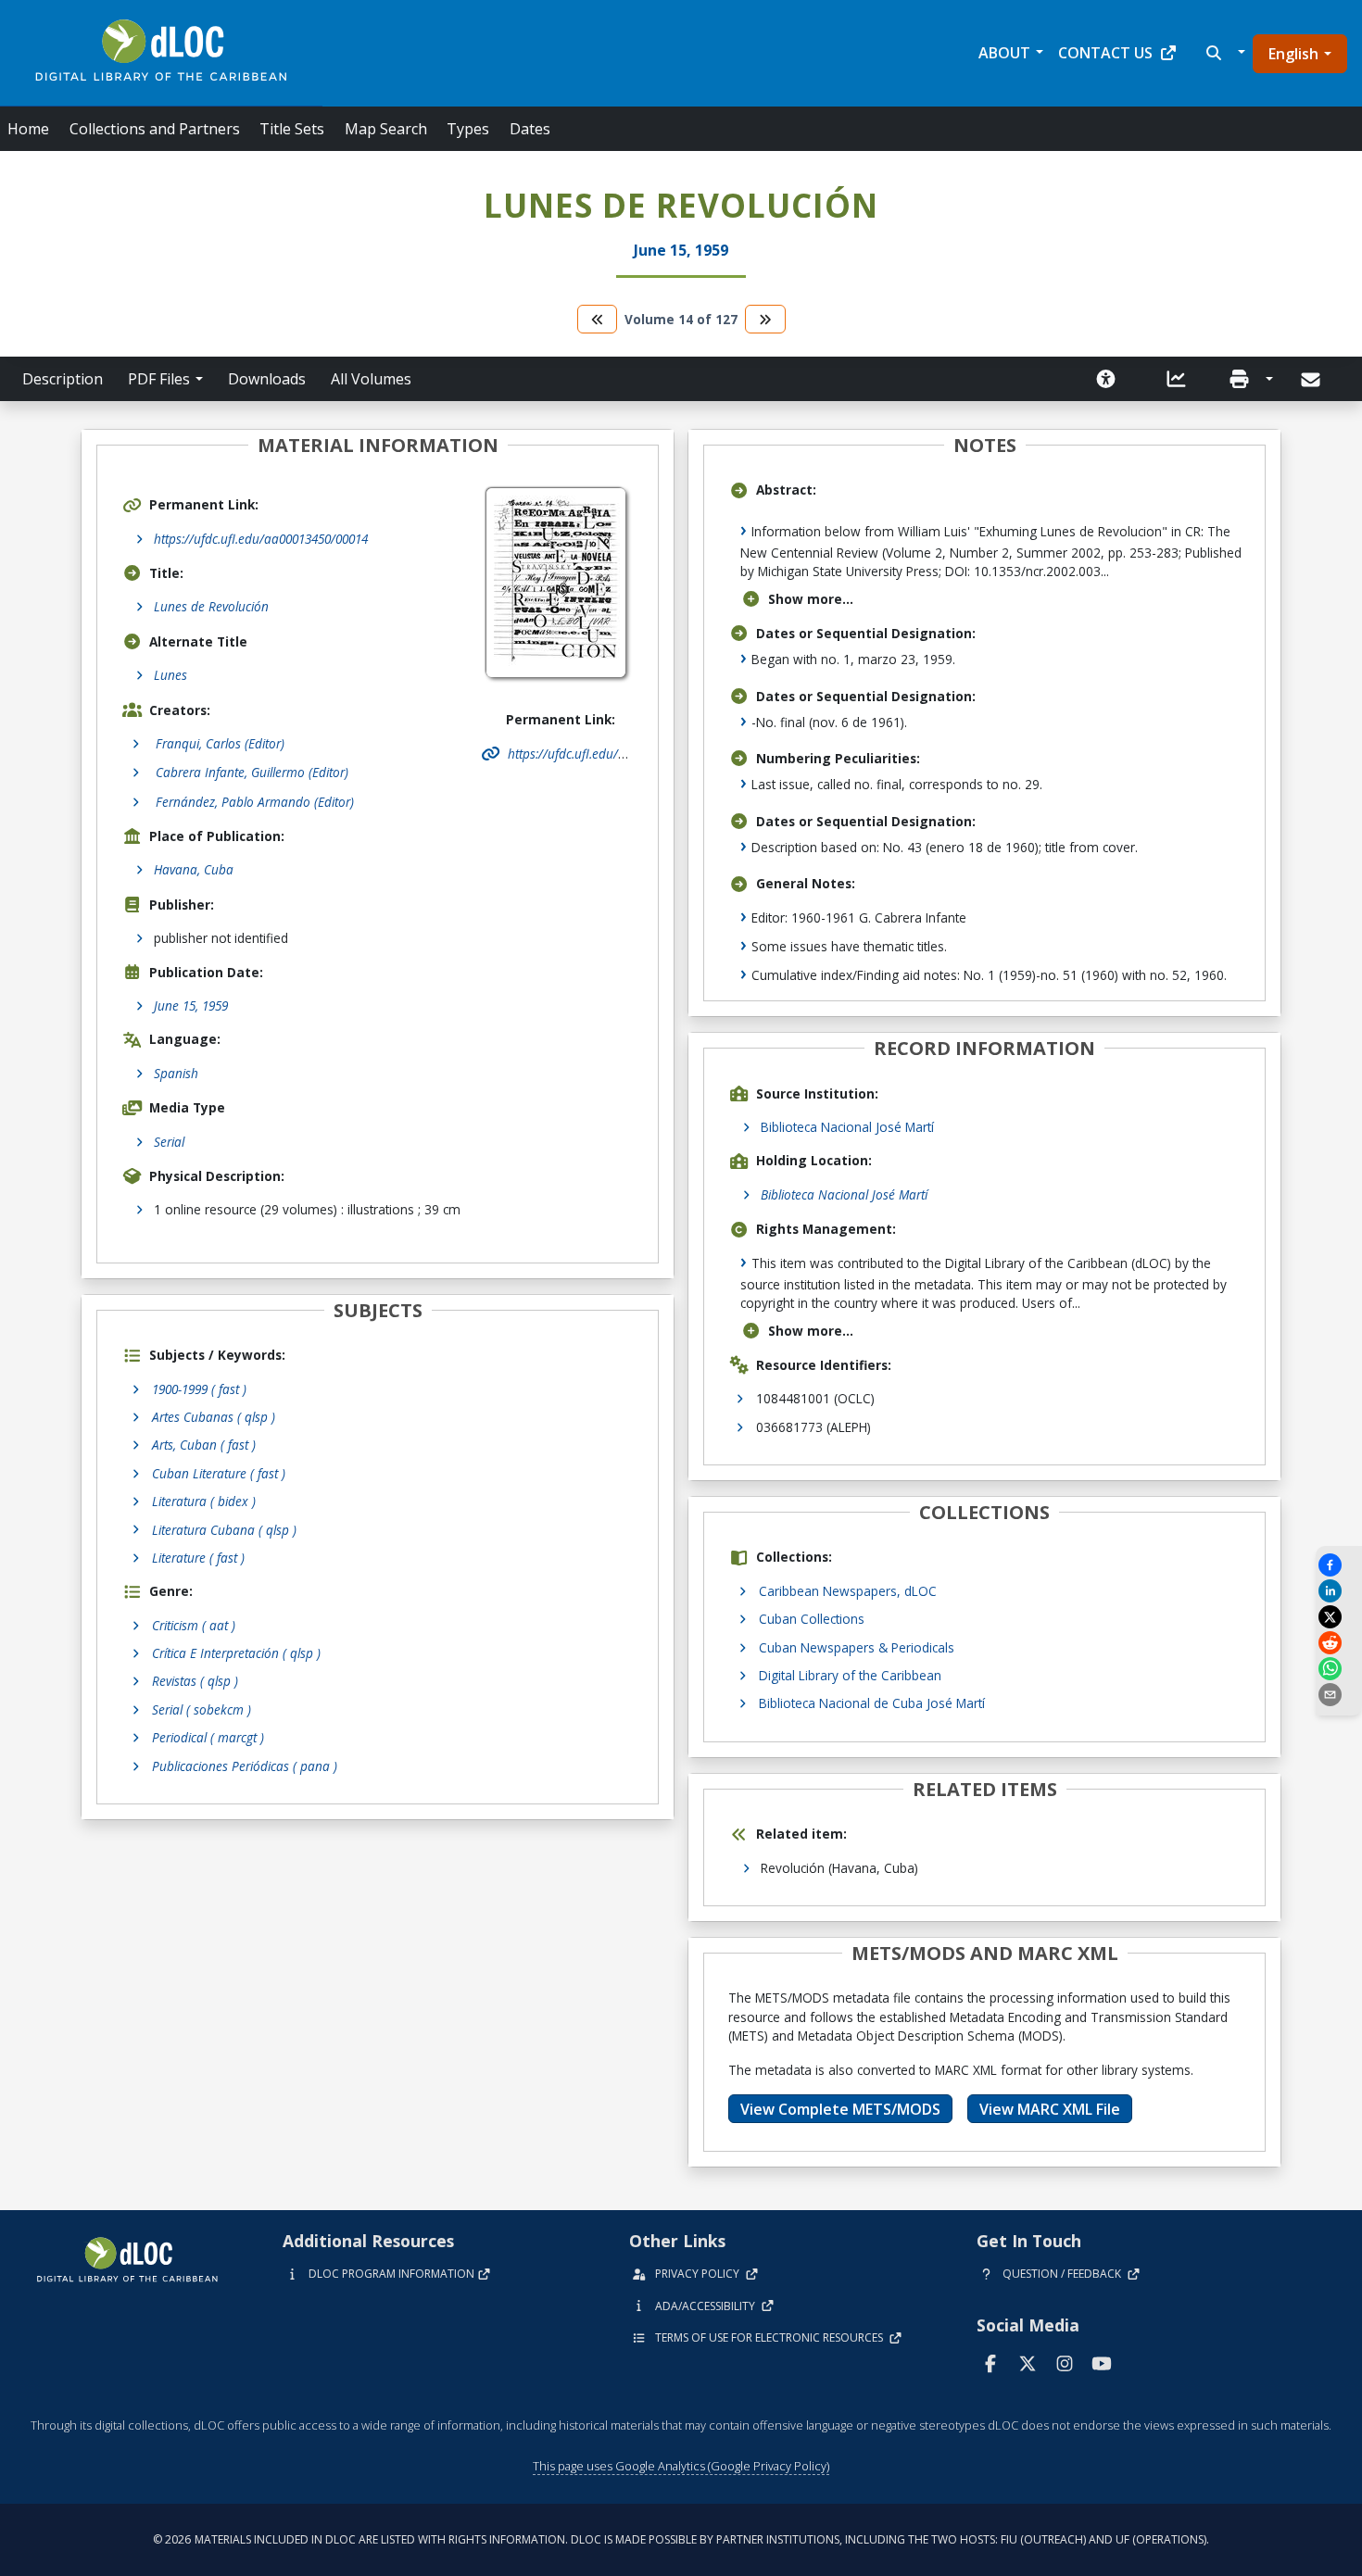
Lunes (170, 675)
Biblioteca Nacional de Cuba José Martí (872, 1703)
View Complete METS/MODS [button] (840, 2109)
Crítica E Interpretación (236, 1653)
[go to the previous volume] (598, 319)
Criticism (194, 1625)
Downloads (267, 379)
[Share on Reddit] (1339, 1643)
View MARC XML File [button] (1050, 2109)
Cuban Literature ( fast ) (219, 1473)
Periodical (208, 1737)
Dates (530, 129)
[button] (1223, 53)
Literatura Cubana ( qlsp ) (224, 1530)
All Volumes (371, 379)
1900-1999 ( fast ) (199, 1389)
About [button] (1004, 53)
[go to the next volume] (765, 319)
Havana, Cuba (194, 869)
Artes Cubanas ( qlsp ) (214, 1417)
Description (63, 379)
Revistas (195, 1681)
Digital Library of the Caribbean (850, 1675)
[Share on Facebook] (1339, 1565)
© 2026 (681, 2539)
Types (468, 129)
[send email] (1339, 1695)
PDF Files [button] (159, 379)
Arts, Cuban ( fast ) (204, 1445)
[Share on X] (1339, 1617)
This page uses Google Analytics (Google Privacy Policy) (681, 2466)
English (1293, 54)
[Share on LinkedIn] (1339, 1591)
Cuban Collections (812, 1619)
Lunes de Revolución (211, 606)
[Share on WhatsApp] (1339, 1669)
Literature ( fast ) (198, 1558)
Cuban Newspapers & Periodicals (857, 1647)
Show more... (811, 599)
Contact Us (1105, 53)
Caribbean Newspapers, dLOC (848, 1591)
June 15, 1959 (191, 1005)
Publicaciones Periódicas (245, 1766)
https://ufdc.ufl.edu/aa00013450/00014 (261, 539)
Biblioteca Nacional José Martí (847, 1127)
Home (28, 129)
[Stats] (1177, 379)
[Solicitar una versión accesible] (1106, 379)
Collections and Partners (155, 129)
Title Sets (292, 129)
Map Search (386, 129)
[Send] (1312, 380)
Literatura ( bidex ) (204, 1501)
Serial (169, 1142)
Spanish (176, 1073)
